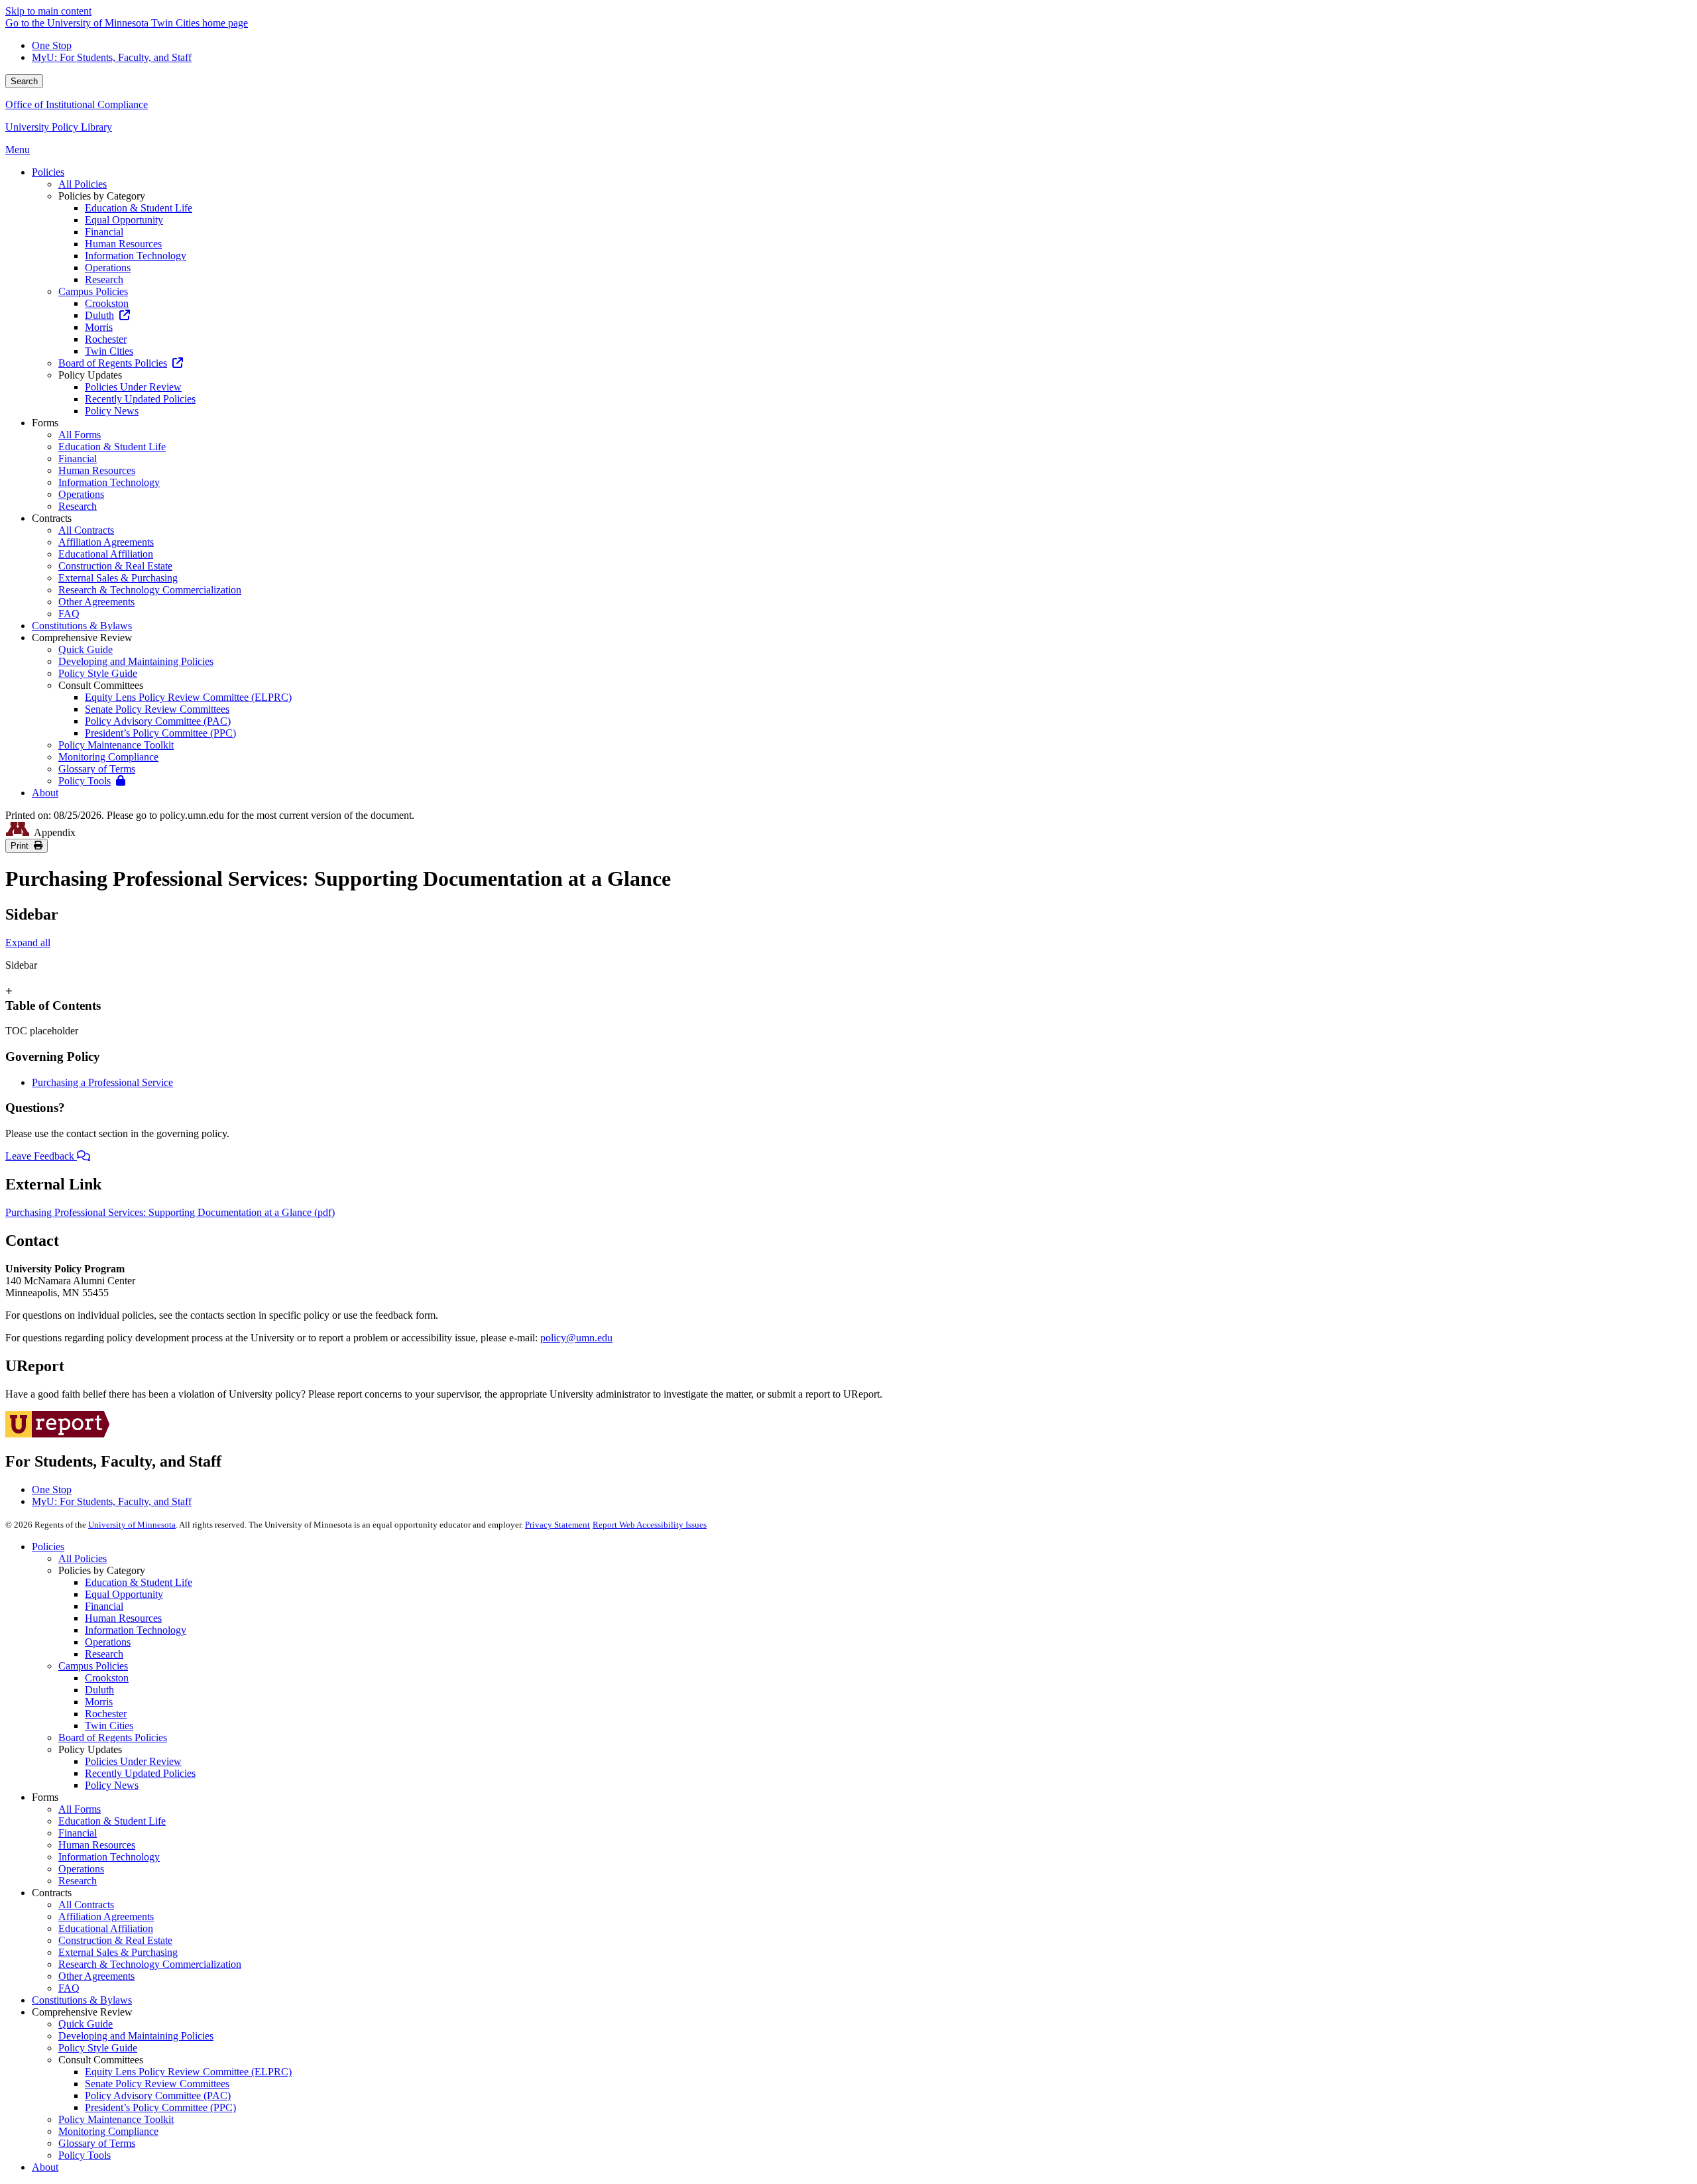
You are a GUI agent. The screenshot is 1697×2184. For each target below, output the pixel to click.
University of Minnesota (132, 1525)
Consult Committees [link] (101, 685)
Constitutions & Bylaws (82, 2000)
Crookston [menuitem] (107, 303)
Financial (104, 1606)
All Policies (83, 1558)
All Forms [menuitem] (80, 435)
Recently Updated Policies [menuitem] (140, 399)
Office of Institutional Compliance (77, 104)
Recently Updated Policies (140, 1773)
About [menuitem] (45, 793)
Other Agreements (96, 1976)
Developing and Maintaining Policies (136, 2036)
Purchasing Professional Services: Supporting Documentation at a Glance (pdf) (170, 1212)
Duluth (99, 1690)
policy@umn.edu (576, 1338)
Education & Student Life (139, 1582)
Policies (48, 1547)
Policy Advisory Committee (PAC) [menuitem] (158, 721)
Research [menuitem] (104, 279)
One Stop (52, 45)
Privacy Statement (557, 1525)
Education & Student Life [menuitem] (139, 208)
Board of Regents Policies (113, 1737)
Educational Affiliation (106, 1928)
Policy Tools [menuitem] (85, 781)
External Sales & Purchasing (118, 1952)
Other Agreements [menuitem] (96, 602)
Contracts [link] (52, 518)
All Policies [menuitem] (83, 184)
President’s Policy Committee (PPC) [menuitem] (160, 733)
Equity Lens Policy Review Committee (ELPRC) (188, 2072)
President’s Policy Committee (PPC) (160, 2107)
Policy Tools (85, 2155)
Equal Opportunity (124, 1594)
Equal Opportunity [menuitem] (124, 220)
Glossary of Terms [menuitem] (97, 769)
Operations (108, 1642)
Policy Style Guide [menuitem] (98, 673)
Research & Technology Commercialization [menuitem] (150, 590)
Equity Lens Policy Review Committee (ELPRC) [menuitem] (188, 697)
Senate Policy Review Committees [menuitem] (157, 709)
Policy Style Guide (98, 2048)
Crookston (107, 1678)
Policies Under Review (133, 1761)
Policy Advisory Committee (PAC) (158, 2095)
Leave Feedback (41, 1156)
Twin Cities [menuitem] (109, 351)
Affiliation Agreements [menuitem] (106, 542)
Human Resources (123, 1618)
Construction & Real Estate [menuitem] (115, 566)
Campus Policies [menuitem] (93, 291)
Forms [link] (45, 423)
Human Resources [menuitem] (123, 244)
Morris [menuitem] (99, 327)
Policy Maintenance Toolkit (116, 2119)
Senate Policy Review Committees (157, 2084)
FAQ (69, 1988)
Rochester (106, 1714)
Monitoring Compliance (108, 2131)
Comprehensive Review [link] (82, 637)
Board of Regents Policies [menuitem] (113, 363)
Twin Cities (109, 1726)
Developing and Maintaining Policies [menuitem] (136, 661)
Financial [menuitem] (104, 232)
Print (22, 846)
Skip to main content (48, 11)
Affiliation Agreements (106, 1916)
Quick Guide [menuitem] (86, 649)
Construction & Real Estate (115, 1940)
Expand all (28, 942)
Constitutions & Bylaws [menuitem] (82, 626)
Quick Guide (86, 2024)
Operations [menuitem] (108, 268)
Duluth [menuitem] (99, 315)
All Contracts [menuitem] (86, 530)
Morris (99, 1702)
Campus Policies (93, 1666)
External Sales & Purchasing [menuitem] (118, 578)
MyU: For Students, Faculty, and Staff (112, 57)
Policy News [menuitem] (112, 411)
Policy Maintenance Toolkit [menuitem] (116, 745)
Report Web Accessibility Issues (650, 1525)
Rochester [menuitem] (106, 339)
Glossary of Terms (97, 2143)
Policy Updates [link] (90, 375)
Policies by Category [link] (102, 196)
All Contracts (86, 1905)
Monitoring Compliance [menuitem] (108, 757)
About (45, 2167)
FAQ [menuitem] (69, 614)
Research (104, 1654)
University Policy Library (59, 127)
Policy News (112, 1785)
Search (24, 81)
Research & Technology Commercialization (150, 1964)
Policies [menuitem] (48, 172)
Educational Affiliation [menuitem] (106, 554)
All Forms (80, 1809)
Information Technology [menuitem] (136, 256)
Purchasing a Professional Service (102, 1082)
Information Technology (136, 1630)
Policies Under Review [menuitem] (133, 387)
